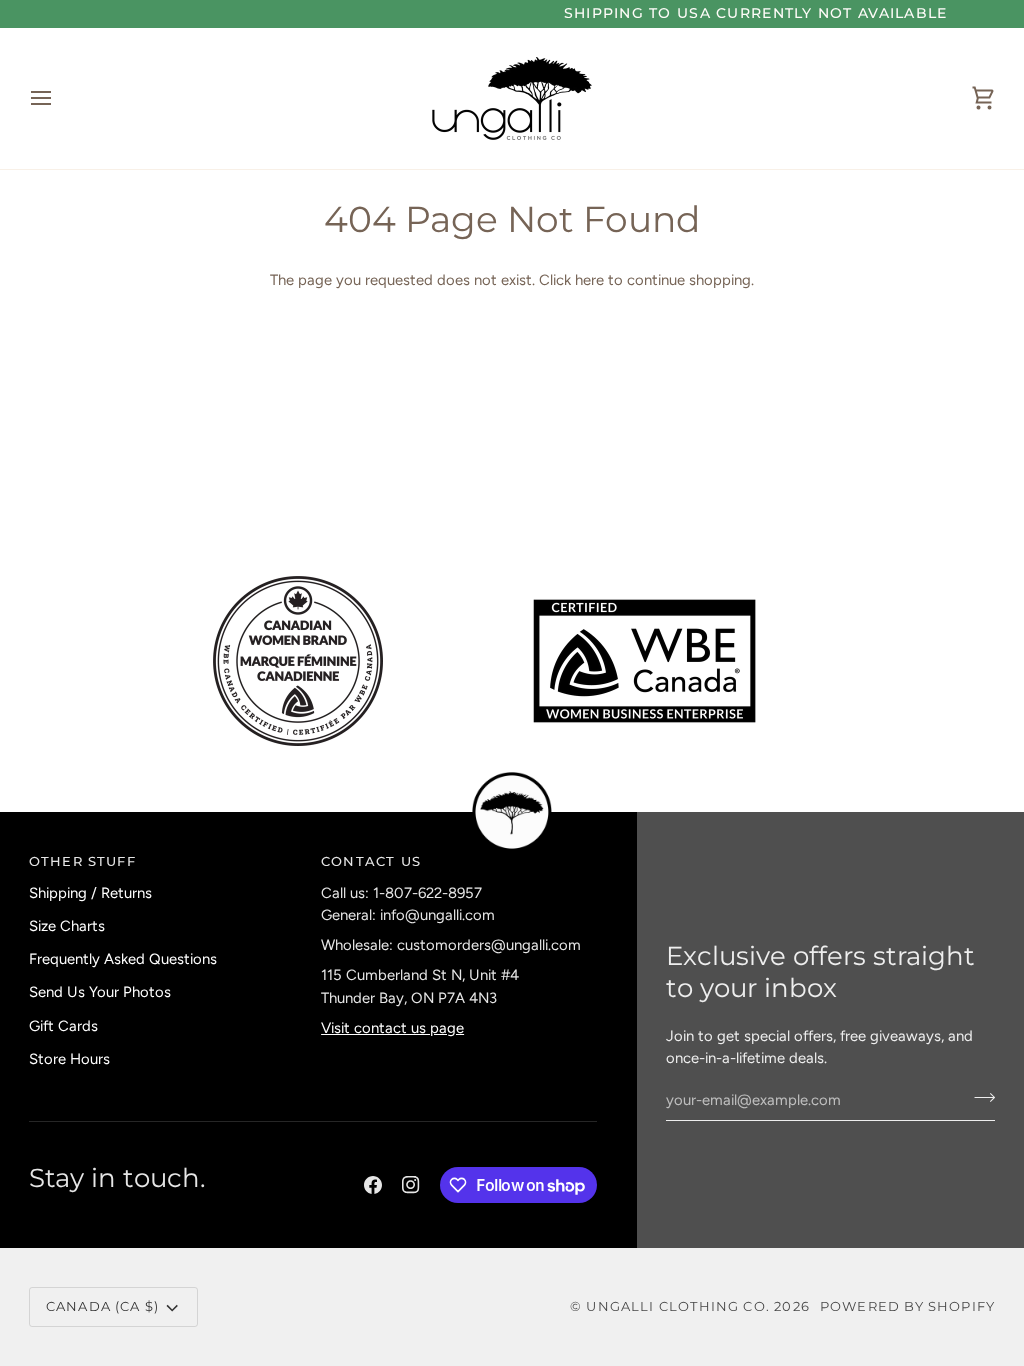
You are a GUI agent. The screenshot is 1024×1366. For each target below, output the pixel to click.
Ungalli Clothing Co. (680, 1306)
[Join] (978, 1097)
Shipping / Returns (90, 893)
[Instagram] (411, 1185)
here (589, 280)
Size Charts (67, 926)
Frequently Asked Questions (123, 959)
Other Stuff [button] (82, 861)
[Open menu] (59, 98)
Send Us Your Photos (100, 992)
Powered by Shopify (907, 1306)
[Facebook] (373, 1185)
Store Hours (69, 1059)
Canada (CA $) (102, 1306)
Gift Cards (63, 1026)
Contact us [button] (371, 861)
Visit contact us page (392, 1028)
